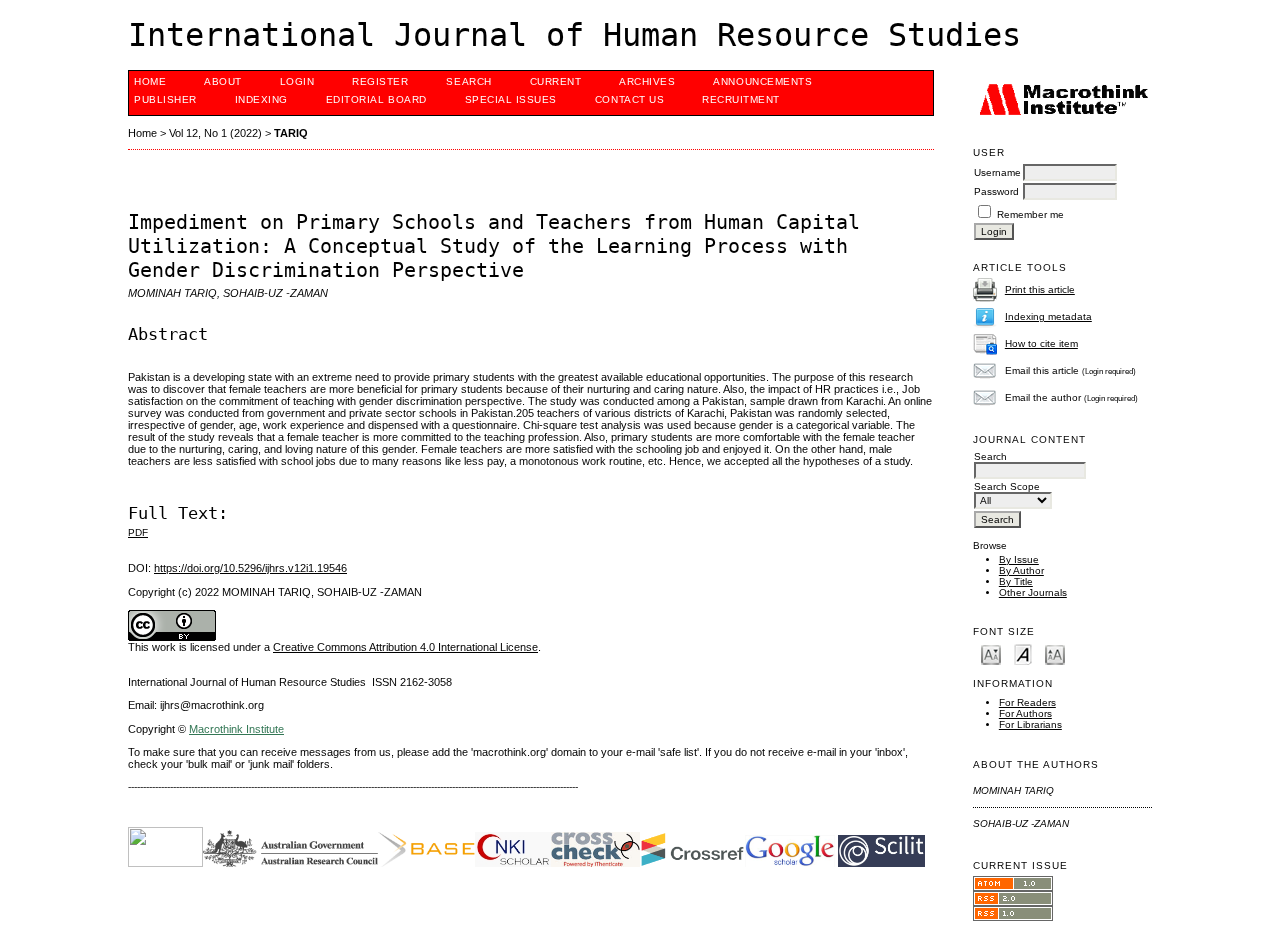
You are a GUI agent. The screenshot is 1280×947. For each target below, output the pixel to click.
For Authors (1025, 713)
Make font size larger (1055, 653)
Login (297, 81)
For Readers (1027, 702)
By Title (1016, 581)
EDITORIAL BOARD (376, 99)
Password (996, 191)
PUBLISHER (165, 99)
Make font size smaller (991, 653)
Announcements (762, 81)
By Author (1021, 570)
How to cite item (1041, 343)
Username (997, 172)
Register (380, 81)
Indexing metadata (1048, 316)
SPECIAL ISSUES (511, 99)
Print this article (1040, 289)
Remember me (1030, 214)
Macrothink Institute (236, 729)
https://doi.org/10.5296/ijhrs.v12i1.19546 (250, 568)
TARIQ (291, 133)
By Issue (1019, 559)
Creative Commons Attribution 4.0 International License (405, 647)
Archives (647, 81)
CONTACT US (629, 99)
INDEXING (261, 99)
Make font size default (1023, 653)
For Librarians (1030, 724)
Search (468, 81)
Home (150, 81)
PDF (138, 532)
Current (556, 81)
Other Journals (1033, 592)
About (223, 81)
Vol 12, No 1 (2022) (215, 133)
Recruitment (741, 99)
